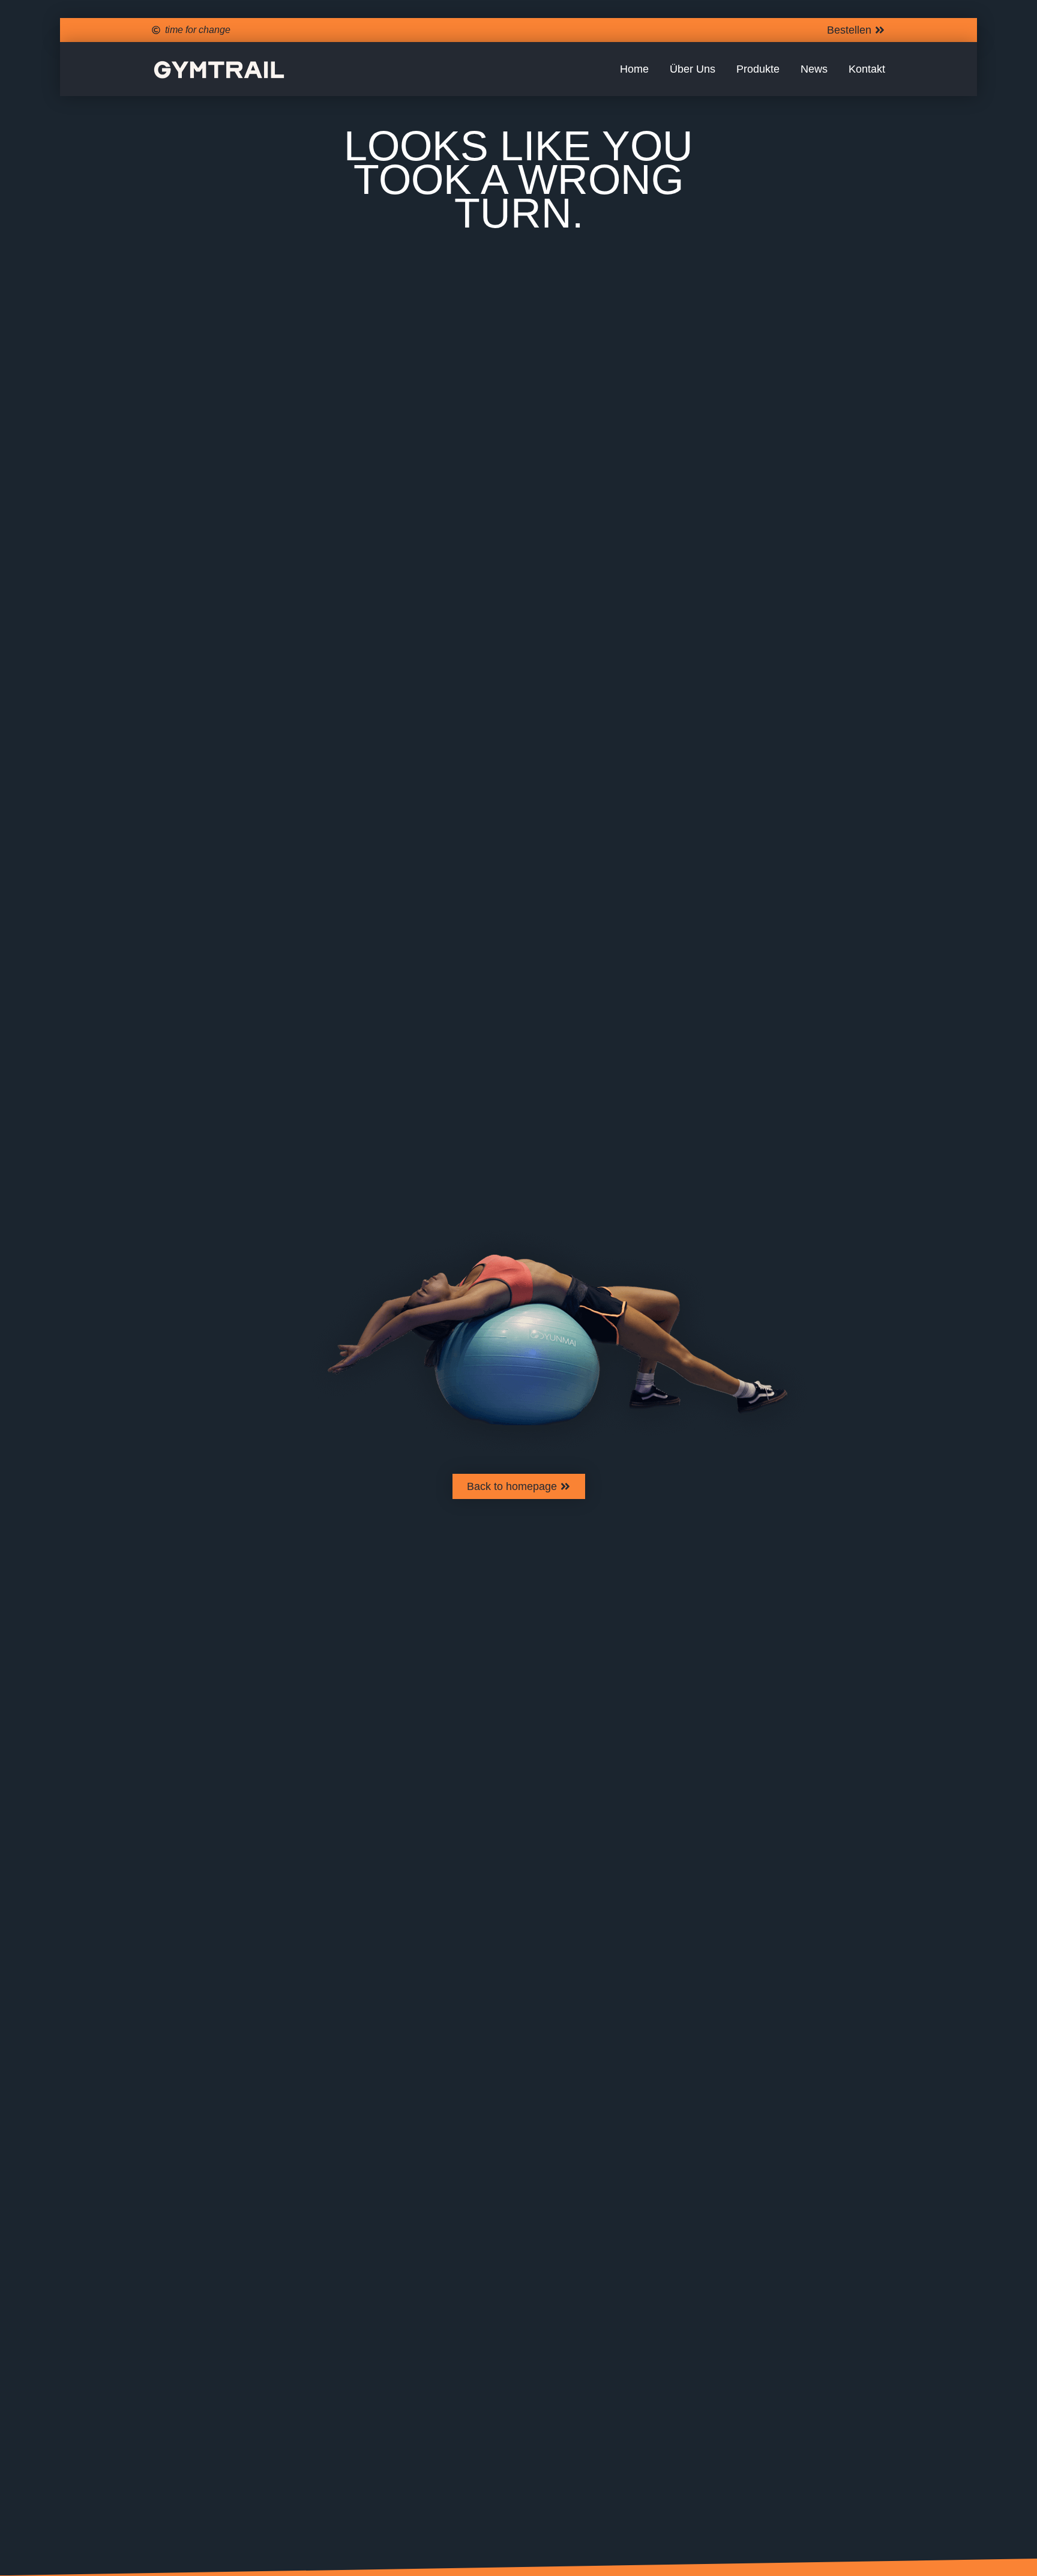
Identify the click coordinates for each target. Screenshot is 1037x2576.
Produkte (758, 69)
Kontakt (867, 69)
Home (634, 69)
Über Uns (693, 69)
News (814, 69)
